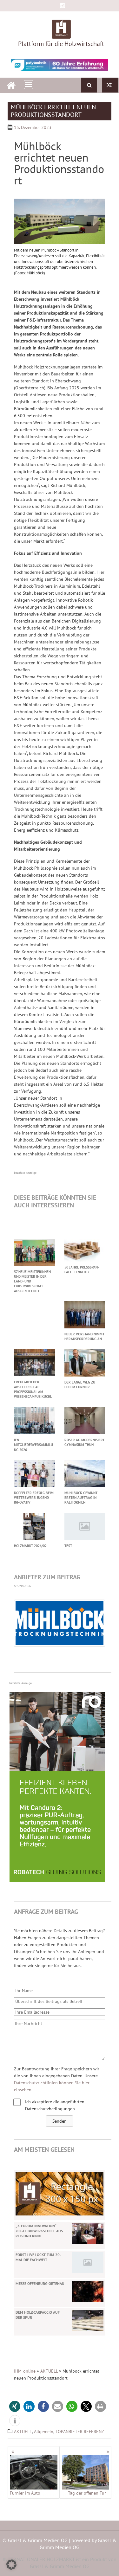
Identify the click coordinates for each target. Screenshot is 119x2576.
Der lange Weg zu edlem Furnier (80, 1385)
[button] (60, 2121)
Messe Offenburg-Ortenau (40, 2283)
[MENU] (29, 85)
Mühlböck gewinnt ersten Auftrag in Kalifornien (81, 1498)
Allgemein (44, 2432)
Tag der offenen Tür (87, 2493)
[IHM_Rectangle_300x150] (60, 2193)
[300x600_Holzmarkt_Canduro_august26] (57, 1880)
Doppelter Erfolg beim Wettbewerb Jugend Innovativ (34, 1498)
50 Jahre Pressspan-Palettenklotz (82, 1270)
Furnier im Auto (25, 2493)
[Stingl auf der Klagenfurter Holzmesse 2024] (110, 85)
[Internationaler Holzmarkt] (11, 84)
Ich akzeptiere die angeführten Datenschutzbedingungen (55, 2105)
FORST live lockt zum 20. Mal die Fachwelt (38, 2257)
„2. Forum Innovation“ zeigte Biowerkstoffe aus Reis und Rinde (39, 2231)
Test (68, 1546)
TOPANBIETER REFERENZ (80, 2432)
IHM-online (25, 2371)
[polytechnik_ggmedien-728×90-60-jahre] (60, 65)
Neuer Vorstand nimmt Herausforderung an (84, 1336)
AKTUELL (49, 2371)
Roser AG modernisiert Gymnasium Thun (84, 1442)
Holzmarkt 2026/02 (30, 1546)
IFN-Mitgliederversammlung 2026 (33, 1445)
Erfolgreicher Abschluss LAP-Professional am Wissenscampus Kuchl (33, 1389)
